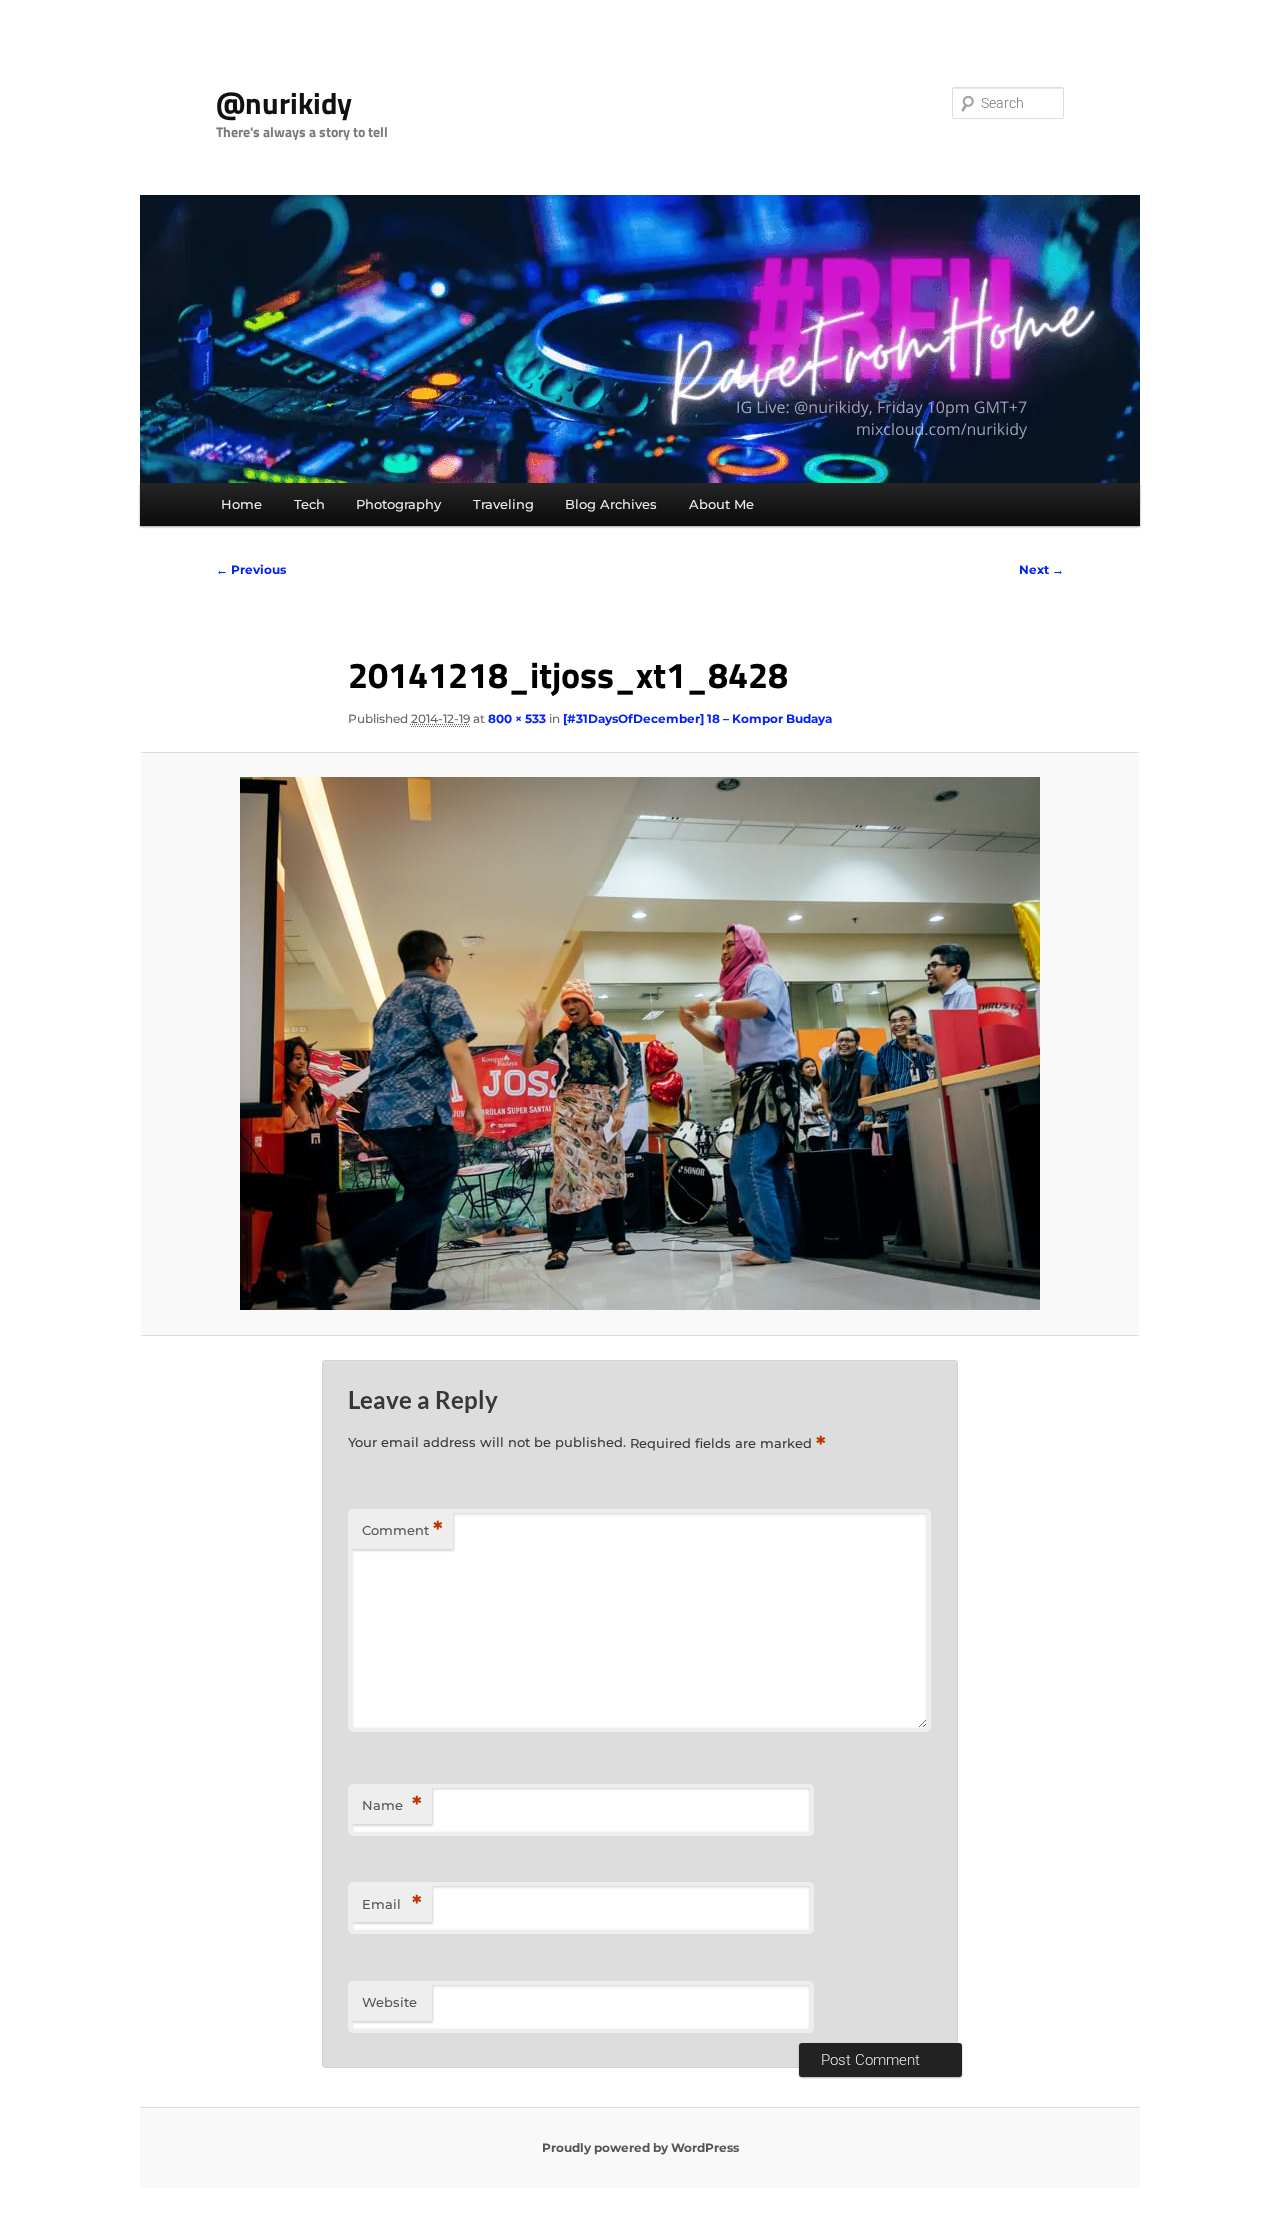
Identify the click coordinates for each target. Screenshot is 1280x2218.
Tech (309, 504)
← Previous (251, 569)
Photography (398, 504)
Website (389, 2002)
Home (241, 504)
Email (392, 1903)
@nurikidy (284, 103)
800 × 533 (517, 718)
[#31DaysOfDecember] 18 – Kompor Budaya (697, 718)
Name (392, 1804)
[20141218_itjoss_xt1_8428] (640, 1043)
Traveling (503, 504)
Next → (1041, 569)
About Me (721, 504)
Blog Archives (611, 504)
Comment (402, 1529)
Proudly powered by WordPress (640, 2147)
